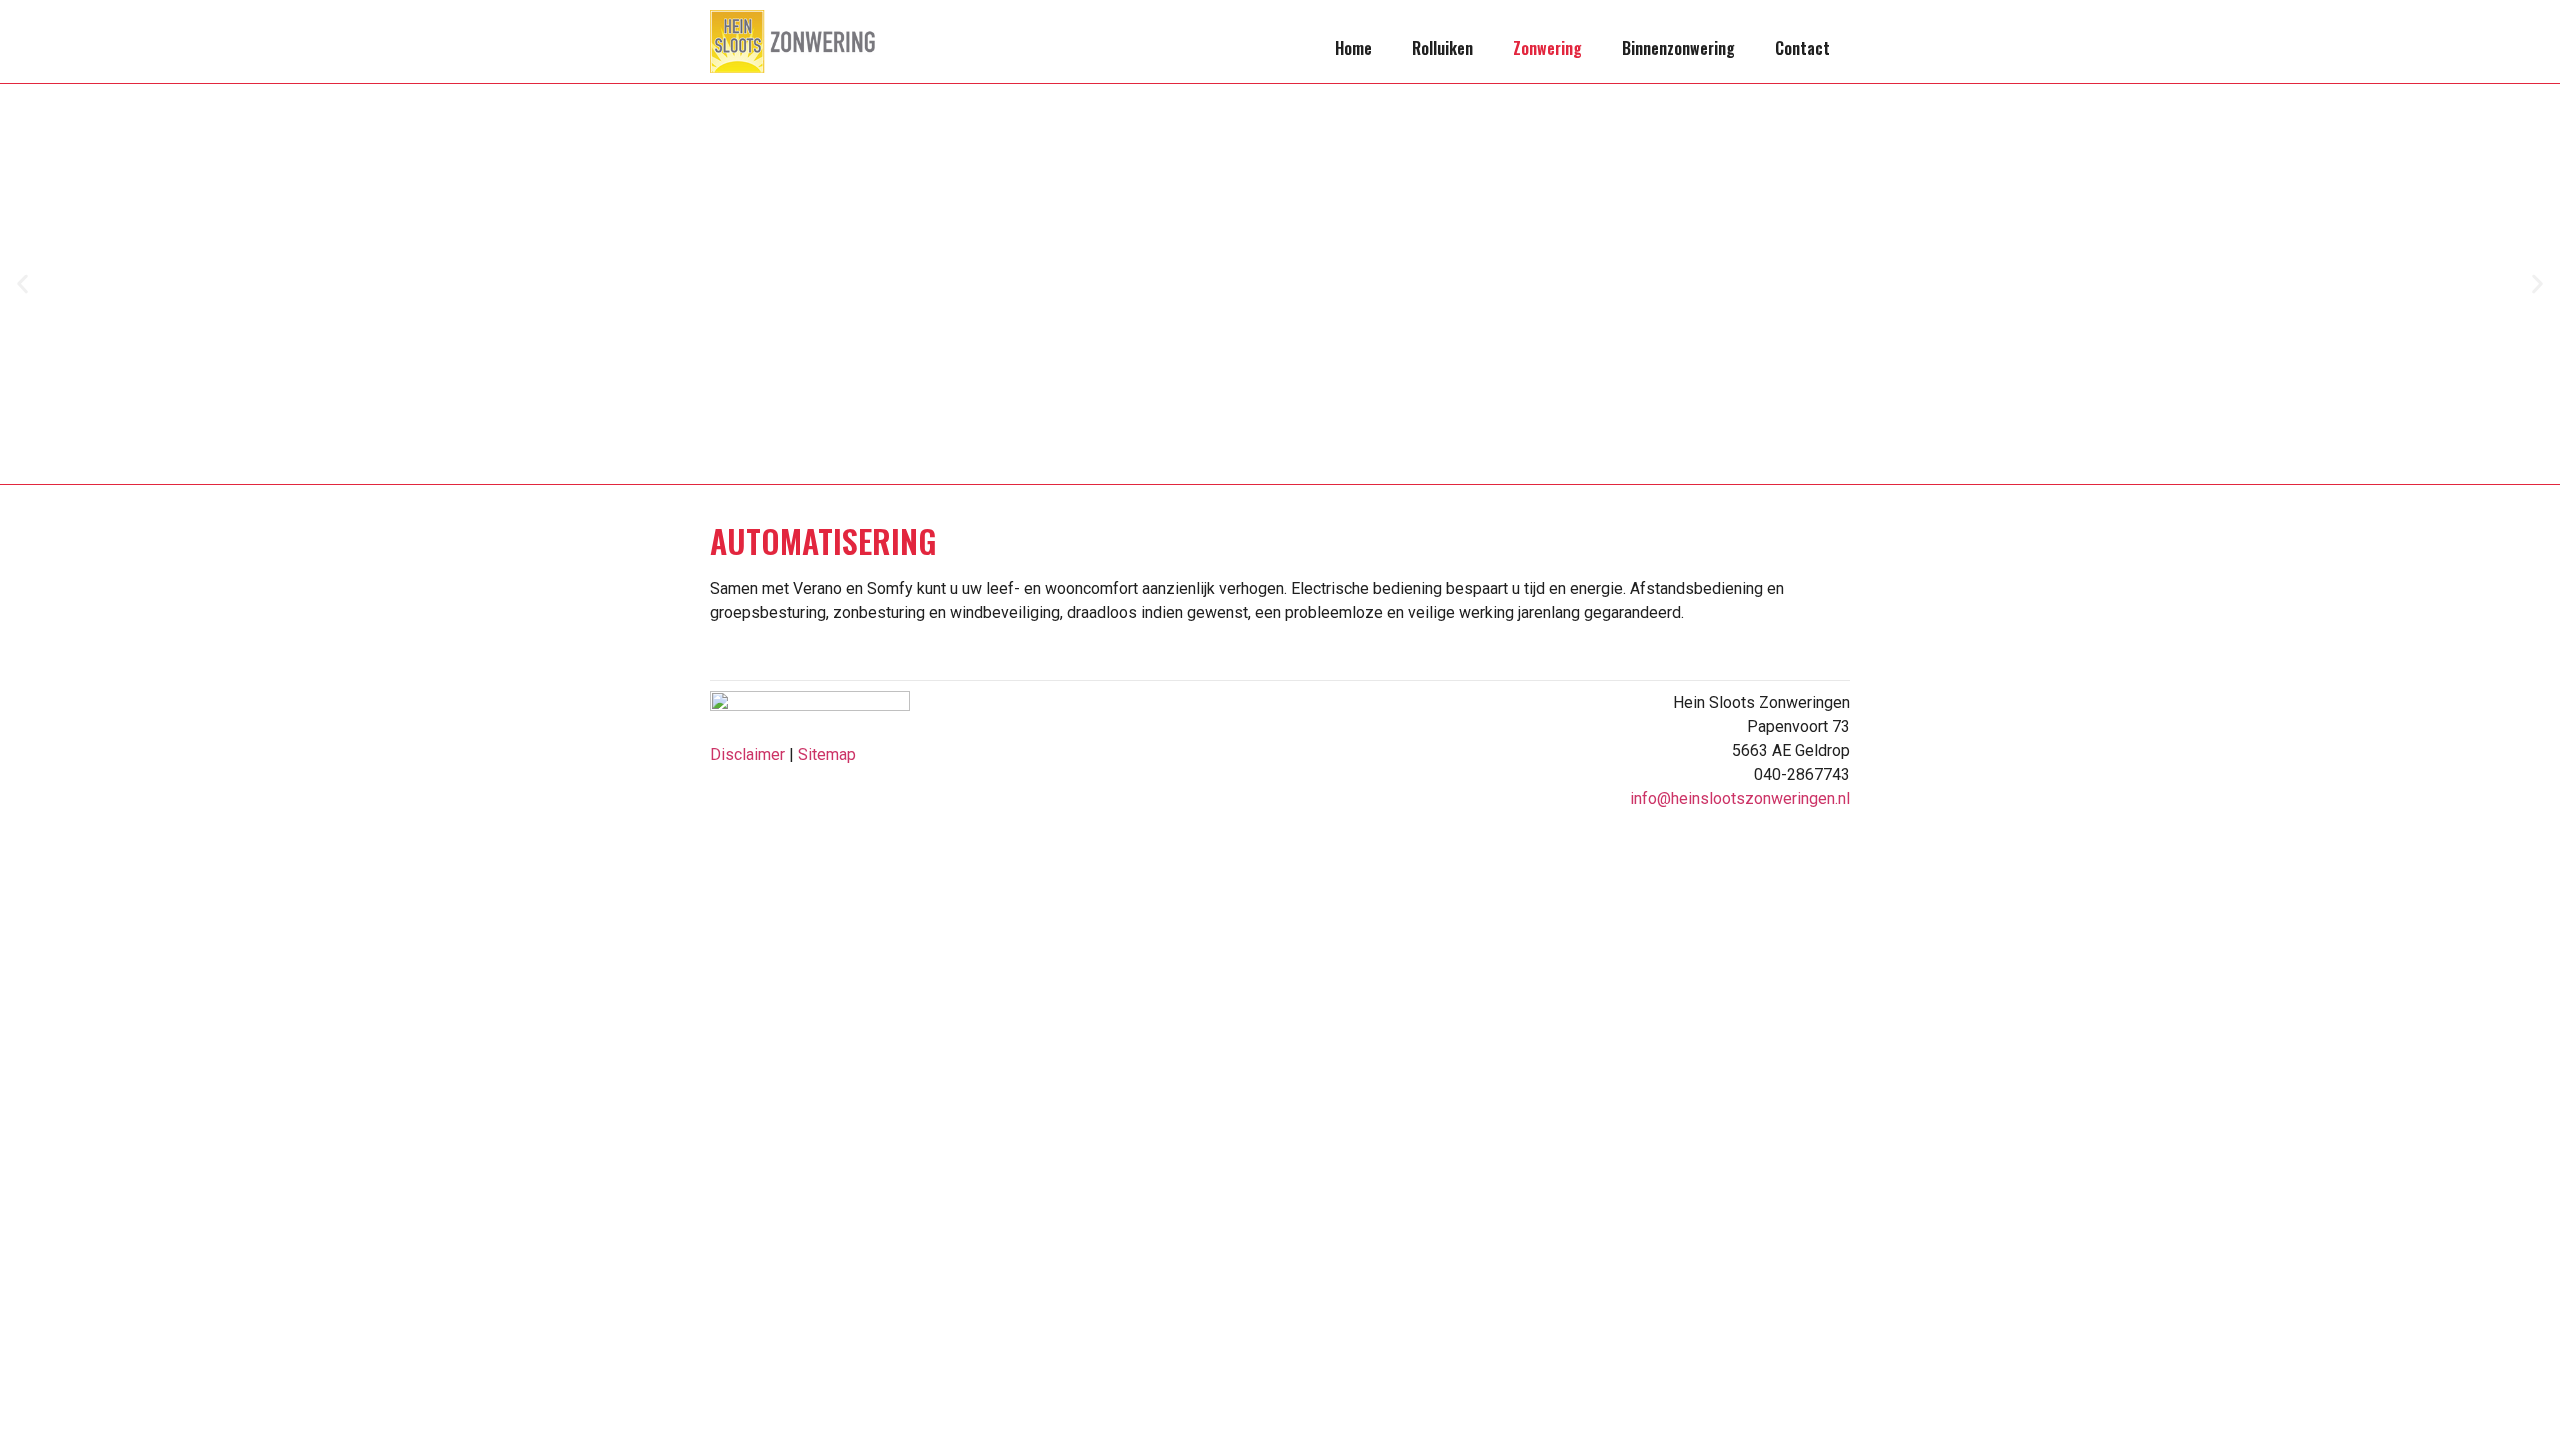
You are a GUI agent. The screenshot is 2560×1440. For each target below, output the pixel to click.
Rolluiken (1442, 48)
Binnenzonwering (1678, 48)
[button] (22, 284)
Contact (1802, 48)
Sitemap (827, 754)
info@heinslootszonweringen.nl (1740, 798)
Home (1353, 48)
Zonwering (1547, 48)
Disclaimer (747, 754)
